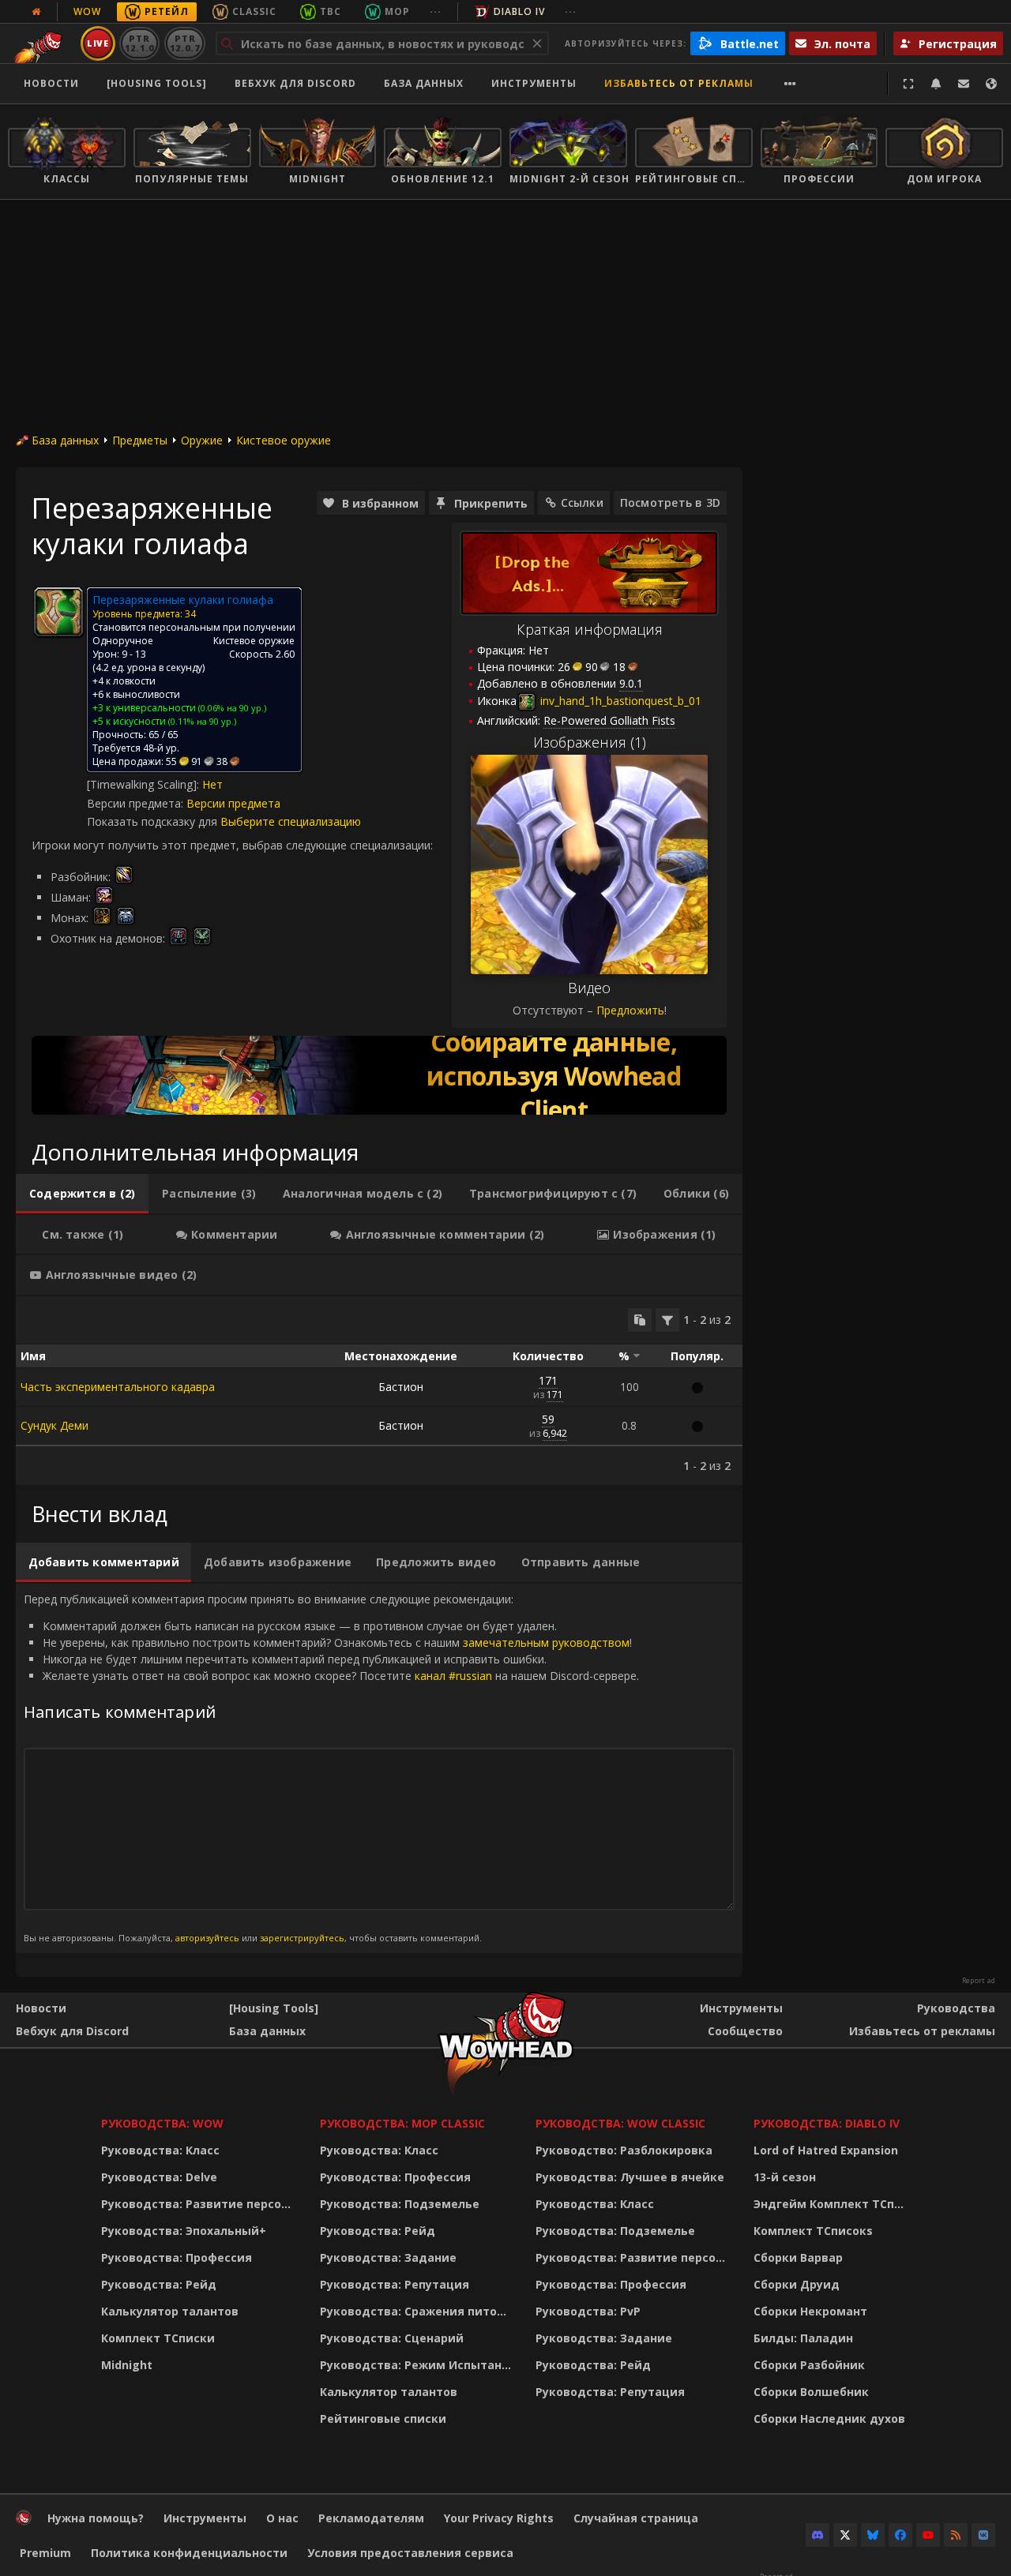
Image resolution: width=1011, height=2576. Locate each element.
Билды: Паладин (803, 2338)
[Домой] (24, 2521)
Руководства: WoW (162, 2123)
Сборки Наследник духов (829, 2419)
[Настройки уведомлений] (936, 84)
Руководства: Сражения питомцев (418, 2311)
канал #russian (453, 1676)
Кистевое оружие (284, 440)
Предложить (630, 1010)
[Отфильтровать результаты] (667, 1320)
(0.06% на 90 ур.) (231, 708)
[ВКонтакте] (983, 2535)
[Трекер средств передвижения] (379, 1075)
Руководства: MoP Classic (402, 2123)
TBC (331, 11)
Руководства (956, 2008)
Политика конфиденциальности (189, 2553)
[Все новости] (36, 12)
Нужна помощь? (96, 2518)
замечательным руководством (546, 1642)
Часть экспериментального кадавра (118, 1387)
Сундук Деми (54, 1425)
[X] (845, 2535)
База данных (424, 83)
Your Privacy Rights (499, 2518)
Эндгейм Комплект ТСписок (833, 2204)
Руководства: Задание (388, 2257)
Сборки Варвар (798, 2257)
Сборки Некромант (810, 2311)
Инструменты (741, 2008)
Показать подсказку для (154, 821)
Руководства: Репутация (395, 2284)
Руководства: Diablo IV (827, 2123)
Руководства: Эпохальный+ (184, 2231)
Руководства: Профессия (177, 2257)
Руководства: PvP (588, 2311)
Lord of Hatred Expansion (826, 2150)
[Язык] (991, 84)
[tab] (82, 1194)
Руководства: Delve (159, 2177)
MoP (397, 11)
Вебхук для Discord (295, 83)
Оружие (202, 440)
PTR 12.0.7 (184, 43)
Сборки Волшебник (811, 2392)
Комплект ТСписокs (813, 2231)
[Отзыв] (964, 84)
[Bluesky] (873, 2535)
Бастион (401, 1387)
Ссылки (582, 502)
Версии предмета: (137, 803)
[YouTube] (928, 2535)
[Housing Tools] (274, 2008)
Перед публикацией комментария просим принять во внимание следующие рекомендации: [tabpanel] (331, 1768)
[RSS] (956, 2535)
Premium (45, 2553)
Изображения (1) (590, 742)
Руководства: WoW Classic (620, 2123)
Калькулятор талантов (170, 2311)
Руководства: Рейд (159, 2284)
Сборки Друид (797, 2284)
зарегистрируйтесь (302, 1938)
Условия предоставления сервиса (410, 2553)
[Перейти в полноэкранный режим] (908, 84)
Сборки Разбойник (809, 2365)
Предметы (140, 440)
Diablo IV (519, 11)
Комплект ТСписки (158, 2338)
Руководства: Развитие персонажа (200, 2204)
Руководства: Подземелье (400, 2204)
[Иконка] (58, 612)
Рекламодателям (371, 2518)
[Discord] (817, 2535)
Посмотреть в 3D (670, 502)
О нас (282, 2518)
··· (436, 11)
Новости (51, 83)
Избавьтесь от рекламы (679, 83)
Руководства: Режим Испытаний (418, 2365)
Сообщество (745, 2031)
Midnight (127, 2365)
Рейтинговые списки (383, 2419)
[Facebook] (900, 2535)
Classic (254, 11)
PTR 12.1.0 (139, 43)
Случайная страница (636, 2518)
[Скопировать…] (640, 1320)
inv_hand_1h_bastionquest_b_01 (619, 701)
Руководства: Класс (160, 2150)
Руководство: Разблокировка (624, 2150)
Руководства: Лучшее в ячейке (630, 2177)
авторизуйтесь (207, 1938)
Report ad (979, 1981)
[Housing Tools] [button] (157, 83)
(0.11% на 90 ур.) (201, 721)
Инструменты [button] (534, 83)
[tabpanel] (379, 1391)
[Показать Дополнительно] (790, 84)
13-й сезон (785, 2177)
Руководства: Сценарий (392, 2338)
